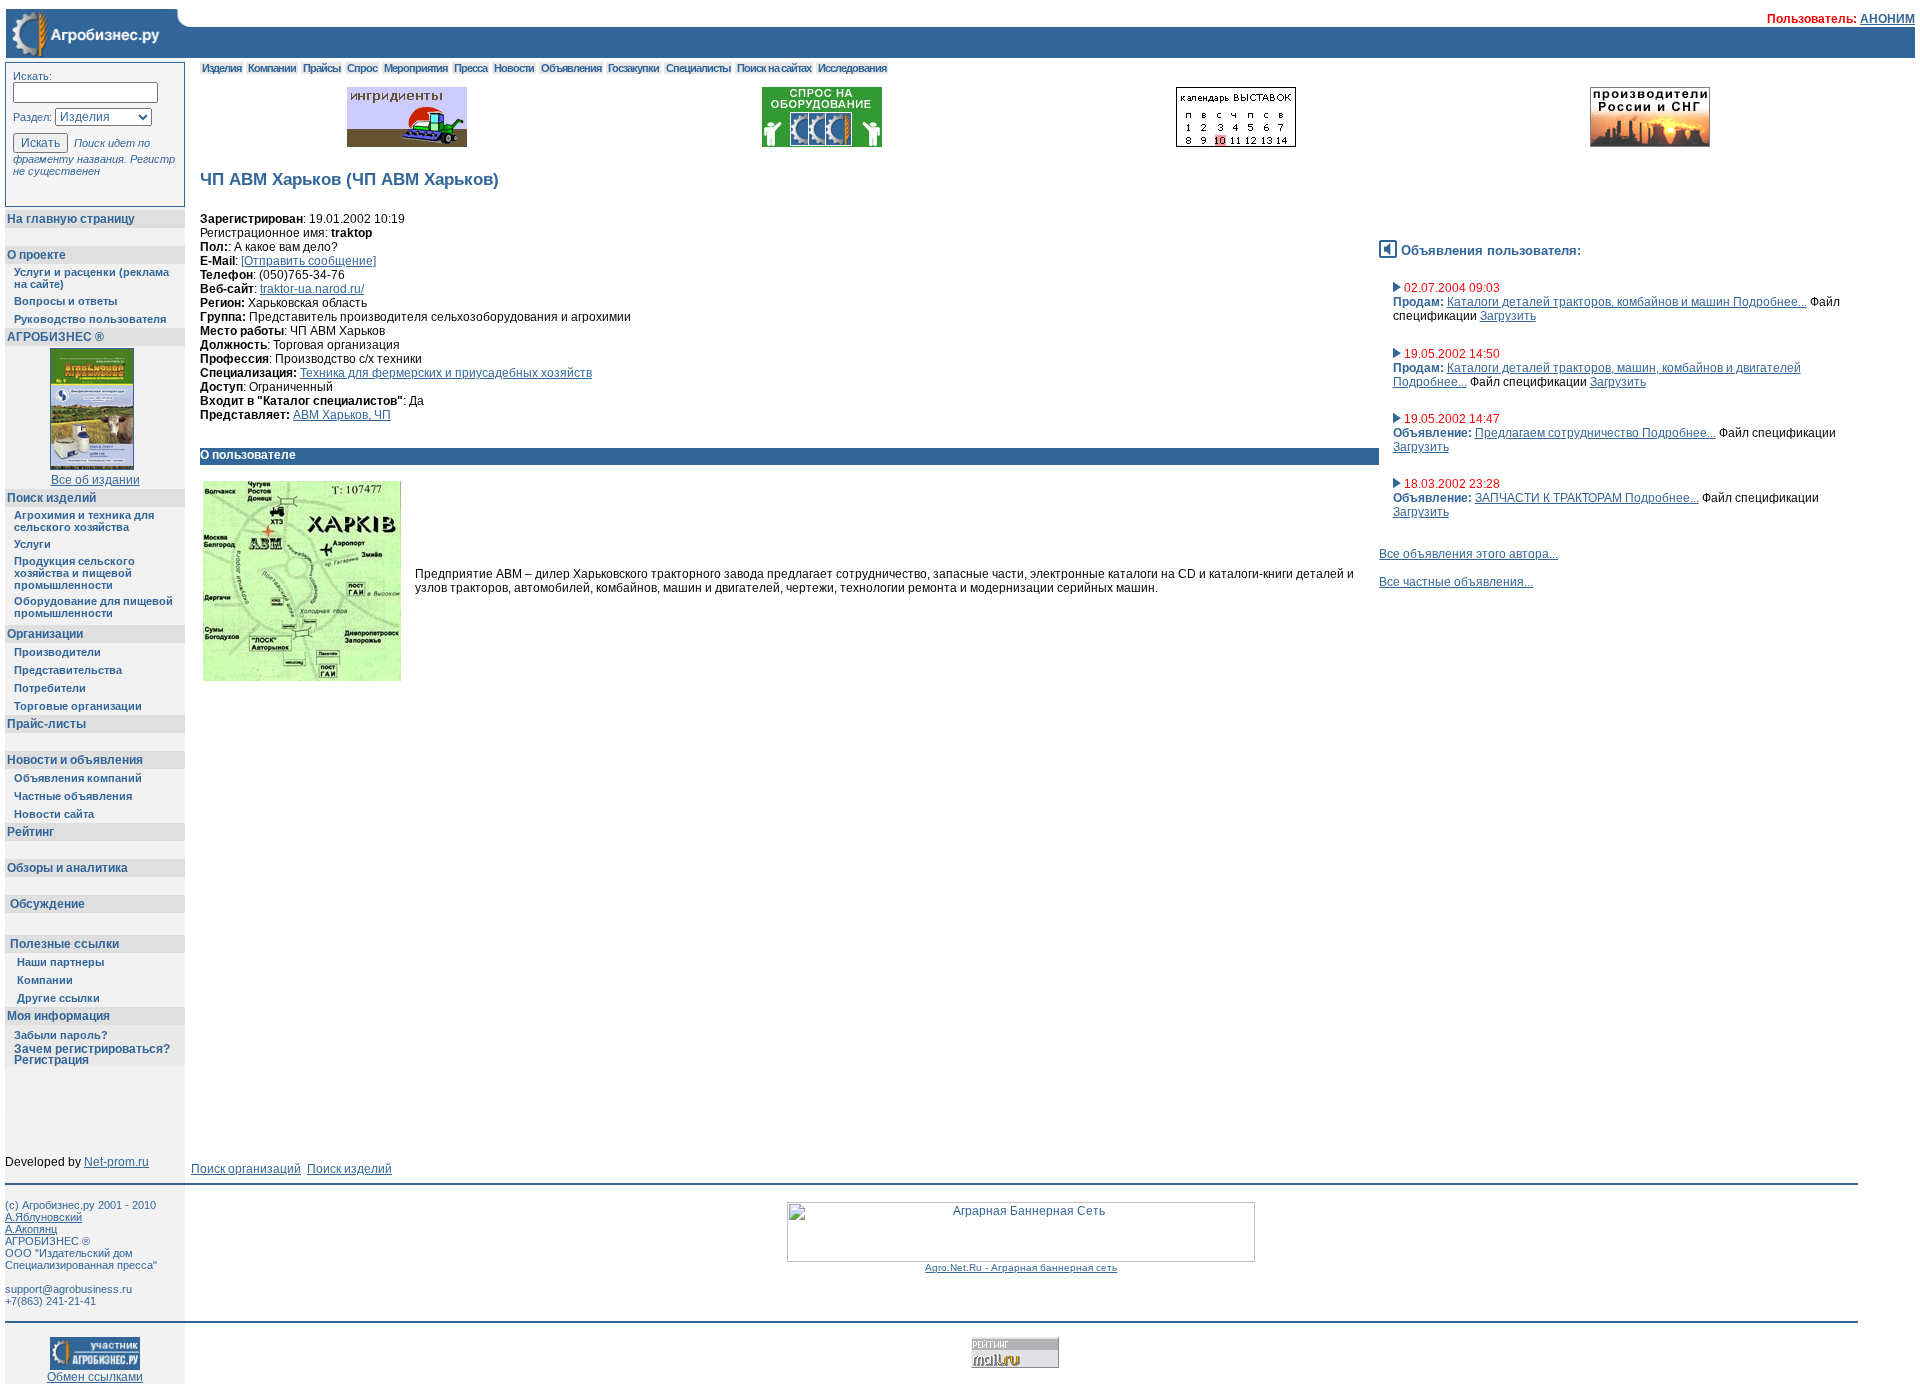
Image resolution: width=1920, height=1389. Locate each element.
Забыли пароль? (61, 1035)
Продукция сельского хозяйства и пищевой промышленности (74, 573)
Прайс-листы (46, 724)
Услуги (32, 544)
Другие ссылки (58, 998)
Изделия (221, 68)
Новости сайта (54, 814)
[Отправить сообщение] (308, 261)
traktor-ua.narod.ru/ (312, 289)
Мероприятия (415, 68)
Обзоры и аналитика (67, 868)
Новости (514, 68)
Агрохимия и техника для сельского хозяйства (84, 521)
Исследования (852, 68)
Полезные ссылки (64, 944)
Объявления (571, 68)
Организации (45, 634)
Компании (45, 980)
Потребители (50, 688)
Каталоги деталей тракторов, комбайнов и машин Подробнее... (1627, 302)
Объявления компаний (78, 778)
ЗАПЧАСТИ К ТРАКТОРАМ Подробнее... (1587, 498)
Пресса (470, 68)
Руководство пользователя (90, 319)
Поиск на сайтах (774, 68)
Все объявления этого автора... (1468, 554)
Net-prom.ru (116, 1162)
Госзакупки (633, 68)
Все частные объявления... (1456, 582)
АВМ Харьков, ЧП (342, 415)
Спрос (362, 68)
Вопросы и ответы (65, 301)
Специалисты (698, 68)
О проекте (36, 255)
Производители (57, 652)
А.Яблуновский (43, 1217)
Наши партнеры (60, 962)
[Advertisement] (564, 782)
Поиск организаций (246, 1169)
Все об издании (95, 480)
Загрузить (1508, 316)
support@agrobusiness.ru (68, 1289)
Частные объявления (73, 796)
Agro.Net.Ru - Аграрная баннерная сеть (1021, 1267)
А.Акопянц (31, 1229)
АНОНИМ (1887, 19)
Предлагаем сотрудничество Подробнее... (1595, 433)
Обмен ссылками (95, 1377)
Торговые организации (78, 706)
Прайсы (321, 68)
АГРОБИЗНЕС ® (55, 337)
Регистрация (51, 1060)
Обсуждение (47, 904)
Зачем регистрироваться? (92, 1049)
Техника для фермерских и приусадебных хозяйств (446, 373)
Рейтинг (30, 832)
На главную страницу (71, 219)
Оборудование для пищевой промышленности (93, 607)
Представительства (68, 670)
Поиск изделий (51, 498)
